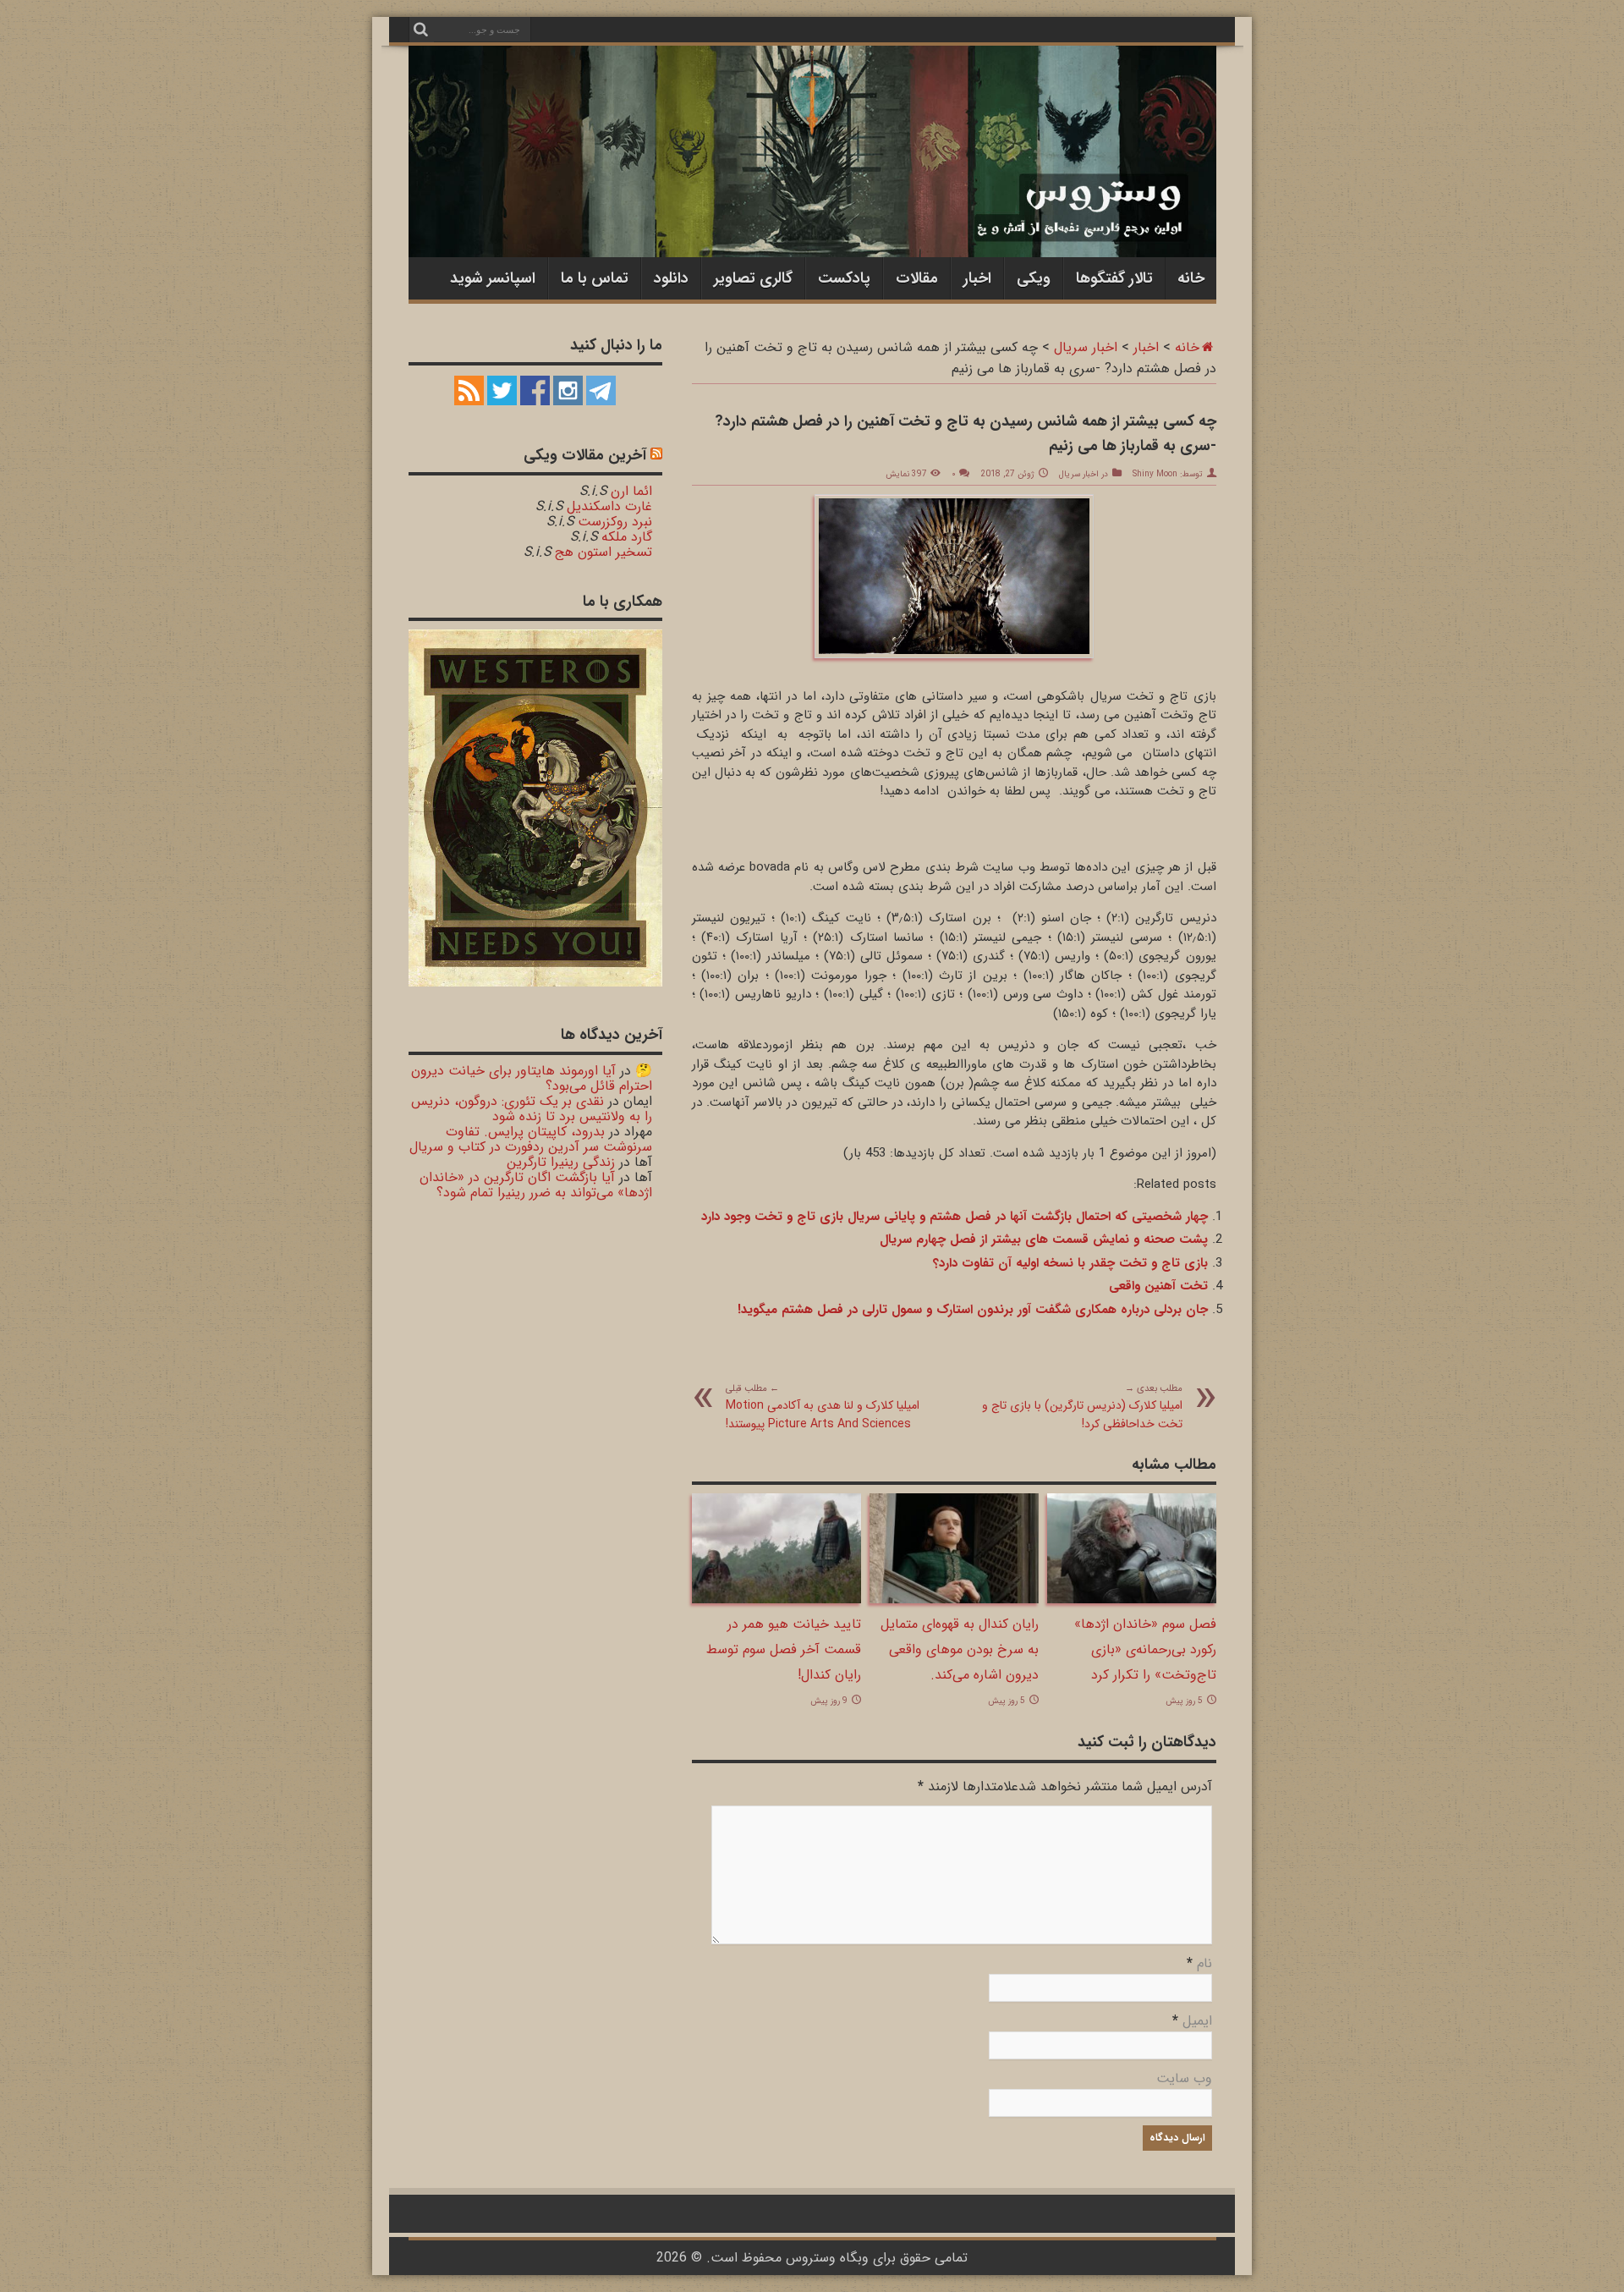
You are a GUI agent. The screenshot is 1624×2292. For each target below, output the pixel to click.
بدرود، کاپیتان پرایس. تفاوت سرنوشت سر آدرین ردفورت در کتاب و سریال (531, 1139)
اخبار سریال (1086, 347)
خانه (1191, 278)
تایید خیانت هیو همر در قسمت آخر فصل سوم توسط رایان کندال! (784, 1649)
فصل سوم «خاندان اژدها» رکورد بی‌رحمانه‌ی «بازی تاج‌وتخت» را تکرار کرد (1145, 1649)
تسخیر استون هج (604, 552)
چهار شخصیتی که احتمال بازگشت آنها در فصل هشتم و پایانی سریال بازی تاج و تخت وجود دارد (955, 1217)
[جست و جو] (421, 30)
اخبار (977, 278)
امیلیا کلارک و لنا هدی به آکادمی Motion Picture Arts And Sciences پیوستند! (823, 1407)
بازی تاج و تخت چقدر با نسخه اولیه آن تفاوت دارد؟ (1070, 1263)
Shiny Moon (1155, 474)
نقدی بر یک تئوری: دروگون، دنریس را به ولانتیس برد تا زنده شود (532, 1109)
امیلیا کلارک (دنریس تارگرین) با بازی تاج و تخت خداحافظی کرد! (1082, 1407)
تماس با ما (595, 278)
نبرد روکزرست (615, 522)
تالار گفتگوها (1114, 278)
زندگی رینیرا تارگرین (561, 1162)
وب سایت (1184, 2078)
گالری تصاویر (753, 278)
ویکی (1034, 278)
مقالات (917, 278)
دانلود (671, 278)
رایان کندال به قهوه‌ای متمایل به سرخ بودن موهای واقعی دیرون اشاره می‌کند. (960, 1649)
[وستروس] (812, 222)
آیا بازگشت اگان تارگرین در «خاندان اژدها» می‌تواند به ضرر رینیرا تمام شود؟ (536, 1185)
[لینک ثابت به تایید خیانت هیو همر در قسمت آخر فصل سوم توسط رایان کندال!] (776, 1599)
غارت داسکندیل (609, 506)
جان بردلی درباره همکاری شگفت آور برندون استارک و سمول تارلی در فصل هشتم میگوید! (973, 1310)
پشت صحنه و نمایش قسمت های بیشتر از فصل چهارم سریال (1044, 1239)
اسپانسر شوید (493, 278)
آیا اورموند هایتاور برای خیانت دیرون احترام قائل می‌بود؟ (532, 1078)
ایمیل (1197, 2021)
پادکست (844, 278)
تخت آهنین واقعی (1158, 1286)
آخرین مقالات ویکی (585, 455)
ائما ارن (631, 491)
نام (1204, 1963)
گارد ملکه (627, 537)
